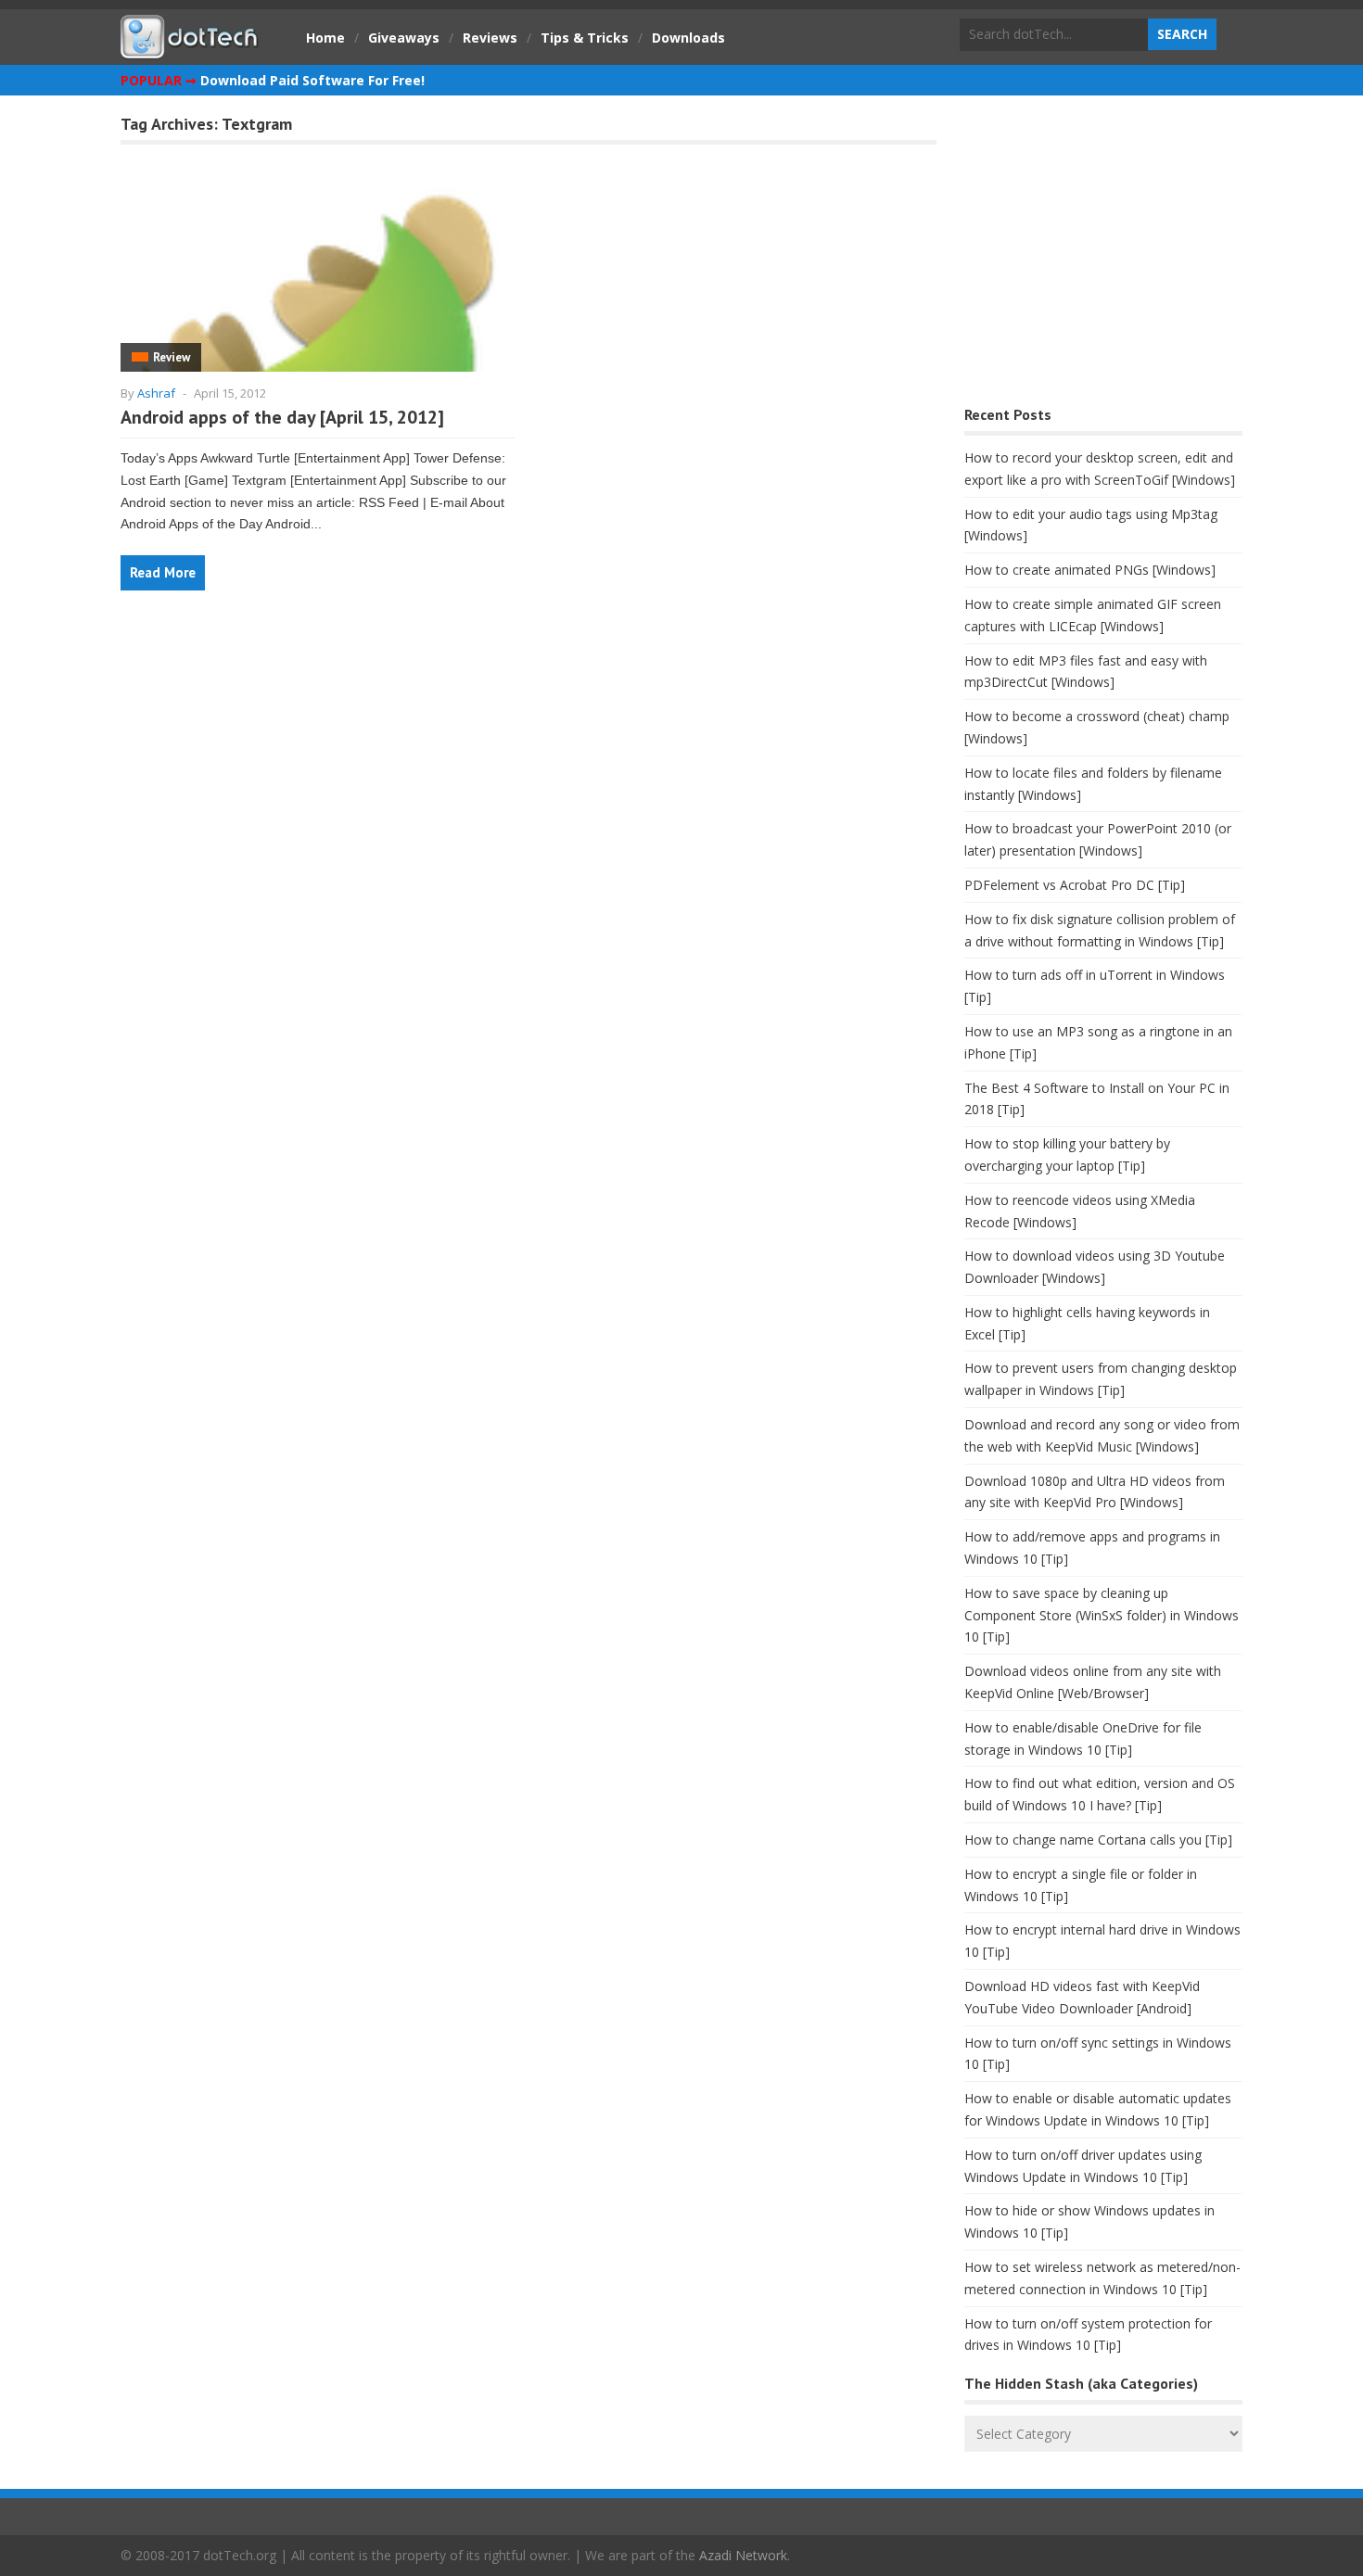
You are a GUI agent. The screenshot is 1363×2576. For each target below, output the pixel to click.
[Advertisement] (1103, 255)
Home (325, 38)
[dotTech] (190, 49)
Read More (163, 572)
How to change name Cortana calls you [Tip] (1098, 1840)
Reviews (490, 38)
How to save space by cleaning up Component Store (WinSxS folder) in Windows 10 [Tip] (1102, 1615)
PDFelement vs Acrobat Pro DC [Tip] (1075, 885)
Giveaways (404, 38)
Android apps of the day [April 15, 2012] (282, 417)
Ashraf (156, 393)
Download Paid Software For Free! (312, 80)
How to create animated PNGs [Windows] (1090, 570)
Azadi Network (743, 2555)
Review (172, 357)
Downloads (688, 38)
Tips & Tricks (585, 38)
